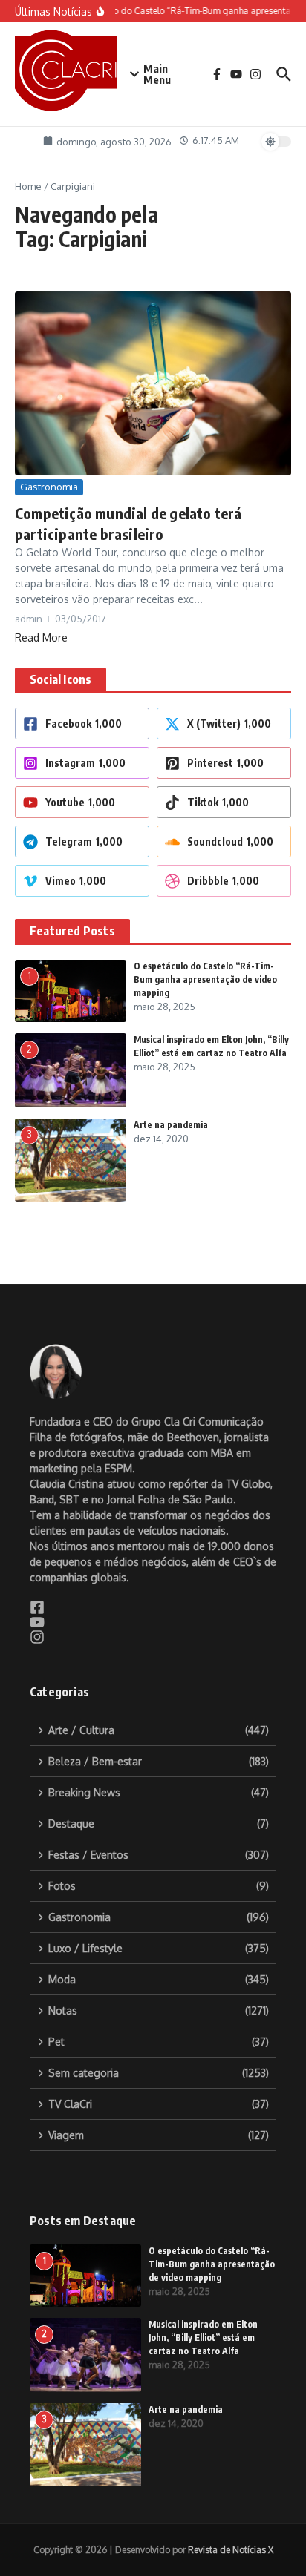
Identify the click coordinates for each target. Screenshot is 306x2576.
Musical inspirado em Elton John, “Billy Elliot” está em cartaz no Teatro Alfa (203, 2338)
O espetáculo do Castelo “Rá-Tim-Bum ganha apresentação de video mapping (205, 979)
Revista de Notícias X (231, 2550)
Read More (41, 638)
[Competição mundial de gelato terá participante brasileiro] (153, 383)
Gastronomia (49, 487)
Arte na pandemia (171, 1125)
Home (28, 186)
